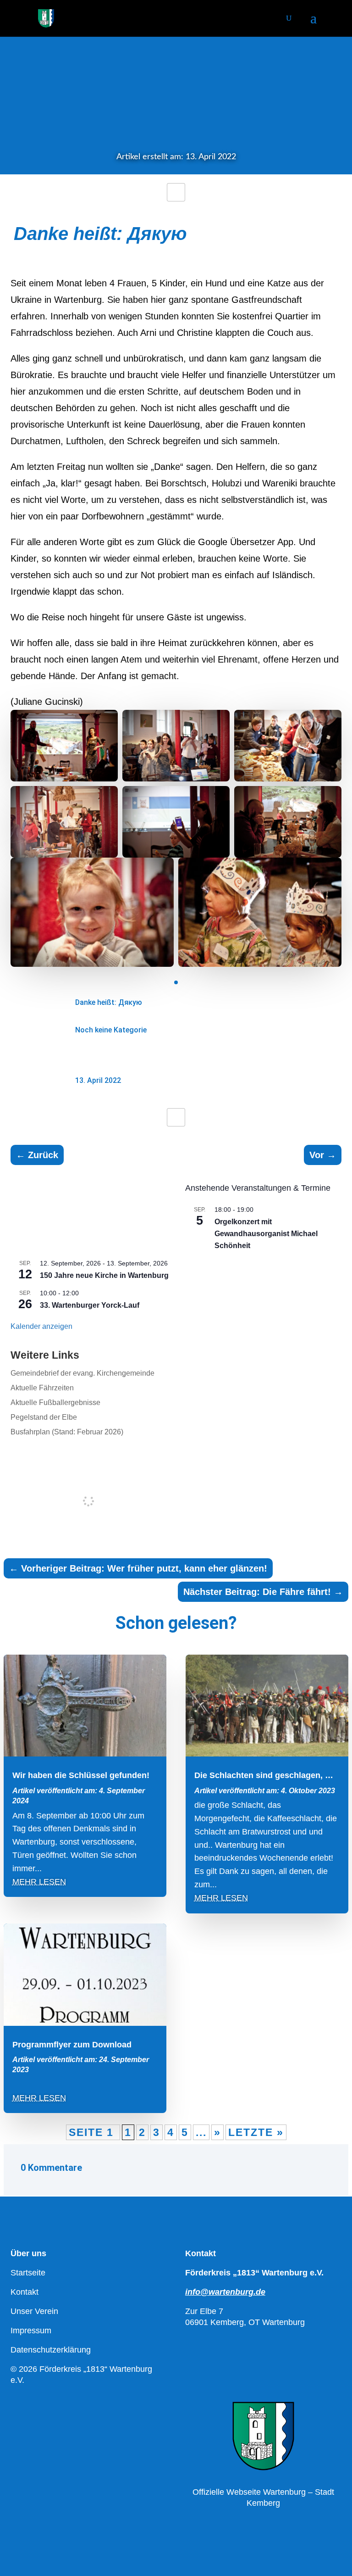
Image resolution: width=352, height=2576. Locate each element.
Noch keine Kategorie (111, 1030)
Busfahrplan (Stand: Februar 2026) (67, 1432)
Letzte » (256, 2132)
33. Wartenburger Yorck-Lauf (90, 1305)
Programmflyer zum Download (72, 2045)
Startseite (28, 2273)
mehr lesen (39, 1882)
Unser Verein (34, 2311)
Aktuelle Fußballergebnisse (55, 1402)
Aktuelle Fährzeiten (42, 1388)
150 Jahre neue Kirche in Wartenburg (104, 1275)
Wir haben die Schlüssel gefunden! (81, 1775)
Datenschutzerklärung (51, 2350)
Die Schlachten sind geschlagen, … (264, 1775)
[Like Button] (176, 192)
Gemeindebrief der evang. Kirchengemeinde (82, 1373)
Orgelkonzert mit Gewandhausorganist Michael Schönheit (266, 1234)
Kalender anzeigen (41, 1326)
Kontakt (25, 2292)
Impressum (31, 2331)
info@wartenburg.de (225, 2292)
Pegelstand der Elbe (44, 1417)
